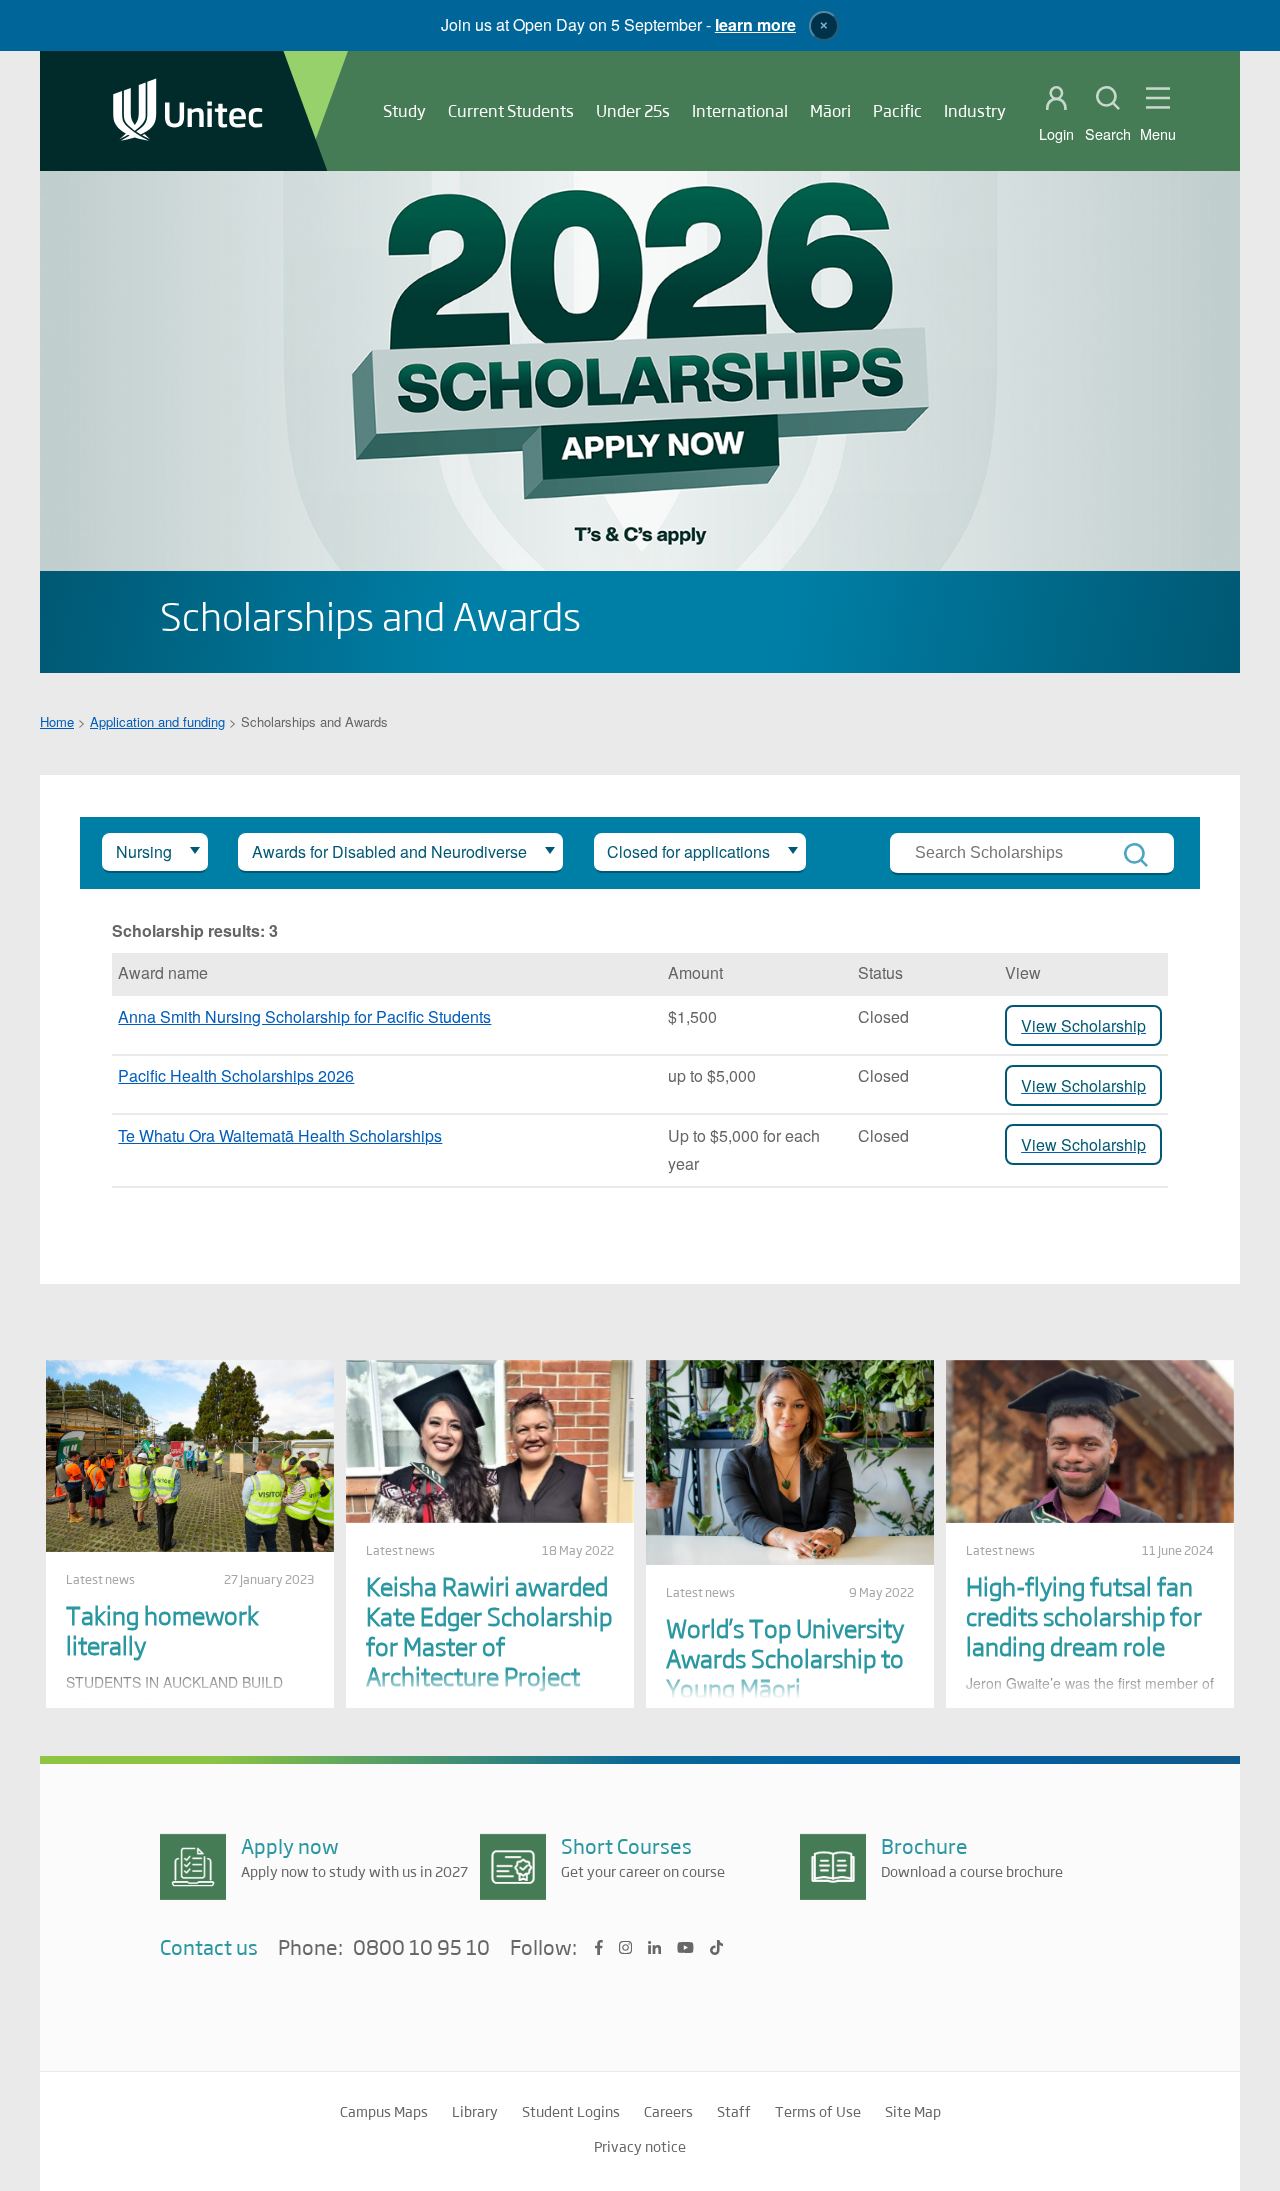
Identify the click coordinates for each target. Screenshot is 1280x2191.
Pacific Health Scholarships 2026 (236, 1075)
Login (1056, 134)
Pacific (897, 110)
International (740, 110)
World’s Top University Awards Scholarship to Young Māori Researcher (785, 1672)
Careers (668, 2111)
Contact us (209, 1946)
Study (404, 110)
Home (57, 721)
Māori (830, 110)
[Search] (1136, 855)
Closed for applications (688, 851)
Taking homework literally (162, 1629)
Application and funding (157, 721)
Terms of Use (818, 2111)
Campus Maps (384, 2111)
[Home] (188, 111)
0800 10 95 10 (421, 1948)
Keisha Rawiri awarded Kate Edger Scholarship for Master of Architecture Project (489, 1630)
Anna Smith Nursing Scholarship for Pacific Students (304, 1016)
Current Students (511, 110)
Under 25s (633, 110)
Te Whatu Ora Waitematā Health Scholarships (280, 1135)
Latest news (100, 1579)
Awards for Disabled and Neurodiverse (389, 851)
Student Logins (571, 2111)
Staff (734, 2111)
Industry (975, 110)
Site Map (913, 2111)
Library (475, 2111)
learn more (755, 24)
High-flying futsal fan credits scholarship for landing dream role (1084, 1615)
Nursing (144, 851)
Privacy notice (640, 2146)
